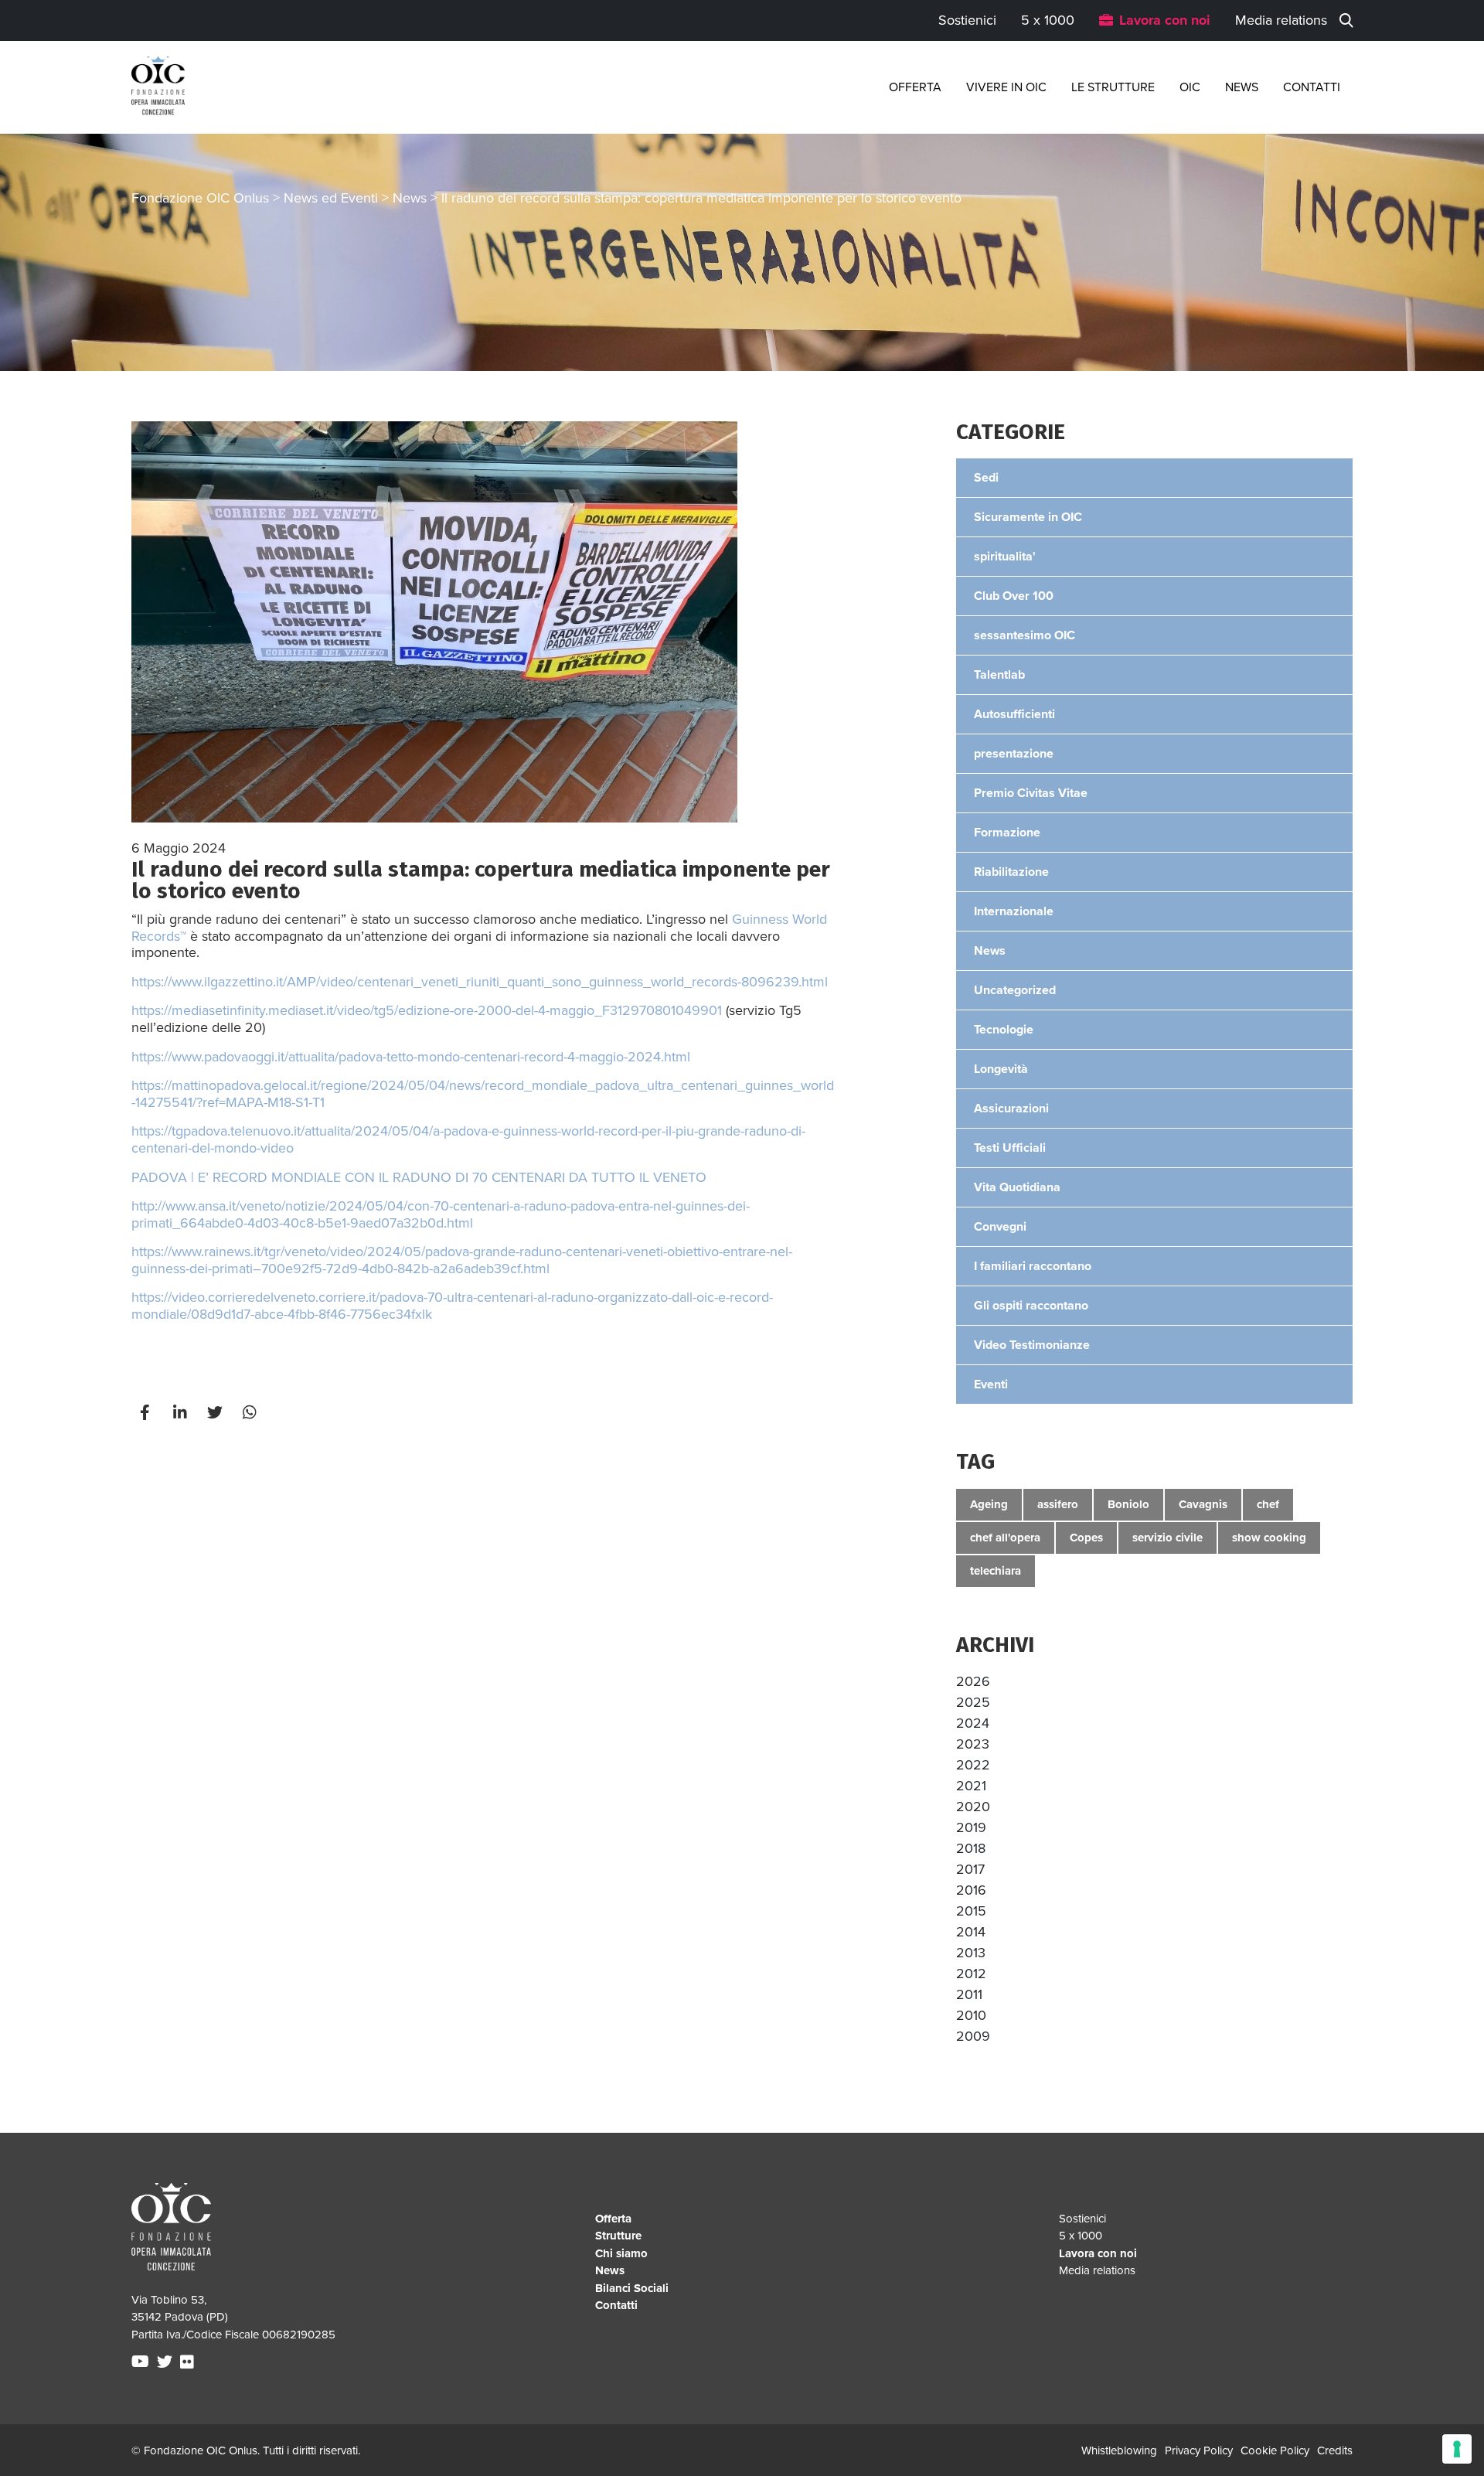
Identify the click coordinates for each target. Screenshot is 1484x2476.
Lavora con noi (1165, 20)
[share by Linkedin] (182, 1413)
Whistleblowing (1119, 2450)
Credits (1335, 2450)
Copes (1086, 1538)
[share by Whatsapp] (251, 1413)
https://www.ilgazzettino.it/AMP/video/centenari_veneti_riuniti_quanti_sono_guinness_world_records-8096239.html (480, 982)
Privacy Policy (1199, 2450)
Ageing (989, 1504)
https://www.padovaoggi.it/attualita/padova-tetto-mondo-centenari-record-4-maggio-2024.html (411, 1057)
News (1242, 87)
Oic (1190, 87)
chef (1268, 1504)
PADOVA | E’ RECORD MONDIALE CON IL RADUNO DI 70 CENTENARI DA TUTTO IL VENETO (419, 1177)
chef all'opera (1005, 1538)
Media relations (1281, 20)
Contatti (1312, 87)
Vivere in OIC (1006, 87)
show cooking (1269, 1538)
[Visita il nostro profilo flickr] (189, 2362)
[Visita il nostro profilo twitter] (167, 2362)
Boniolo (1128, 1504)
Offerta (915, 87)
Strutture (618, 2236)
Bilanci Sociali (632, 2288)
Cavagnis (1203, 1504)
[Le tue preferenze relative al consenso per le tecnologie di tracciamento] (1457, 2449)
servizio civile (1167, 1538)
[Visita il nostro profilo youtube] (142, 2362)
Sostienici (967, 20)
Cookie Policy (1275, 2450)
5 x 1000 (1048, 20)
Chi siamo (621, 2253)
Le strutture (1113, 87)
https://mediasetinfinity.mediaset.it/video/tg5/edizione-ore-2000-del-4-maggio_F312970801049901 (427, 1010)
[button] (973, 1681)
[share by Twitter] (216, 1413)
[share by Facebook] (147, 1413)
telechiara (996, 1571)
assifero (1058, 1504)
